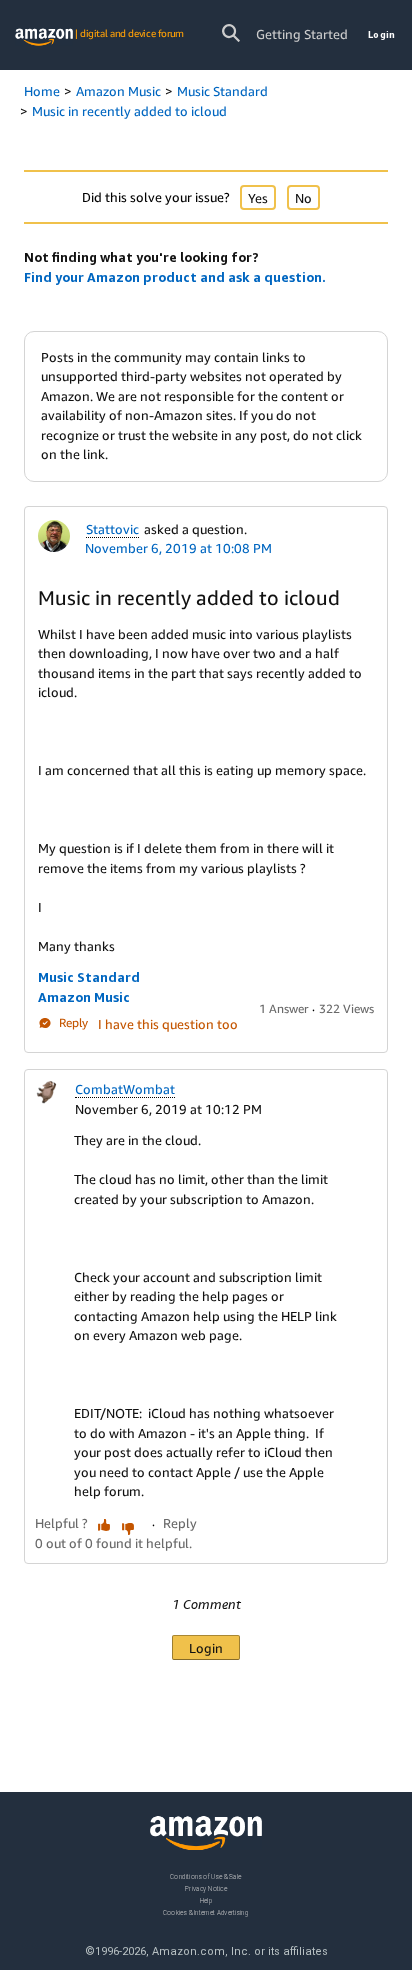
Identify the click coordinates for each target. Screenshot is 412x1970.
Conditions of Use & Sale (205, 1876)
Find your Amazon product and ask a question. (175, 277)
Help (206, 1900)
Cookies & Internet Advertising (206, 1912)
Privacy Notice (206, 1888)
